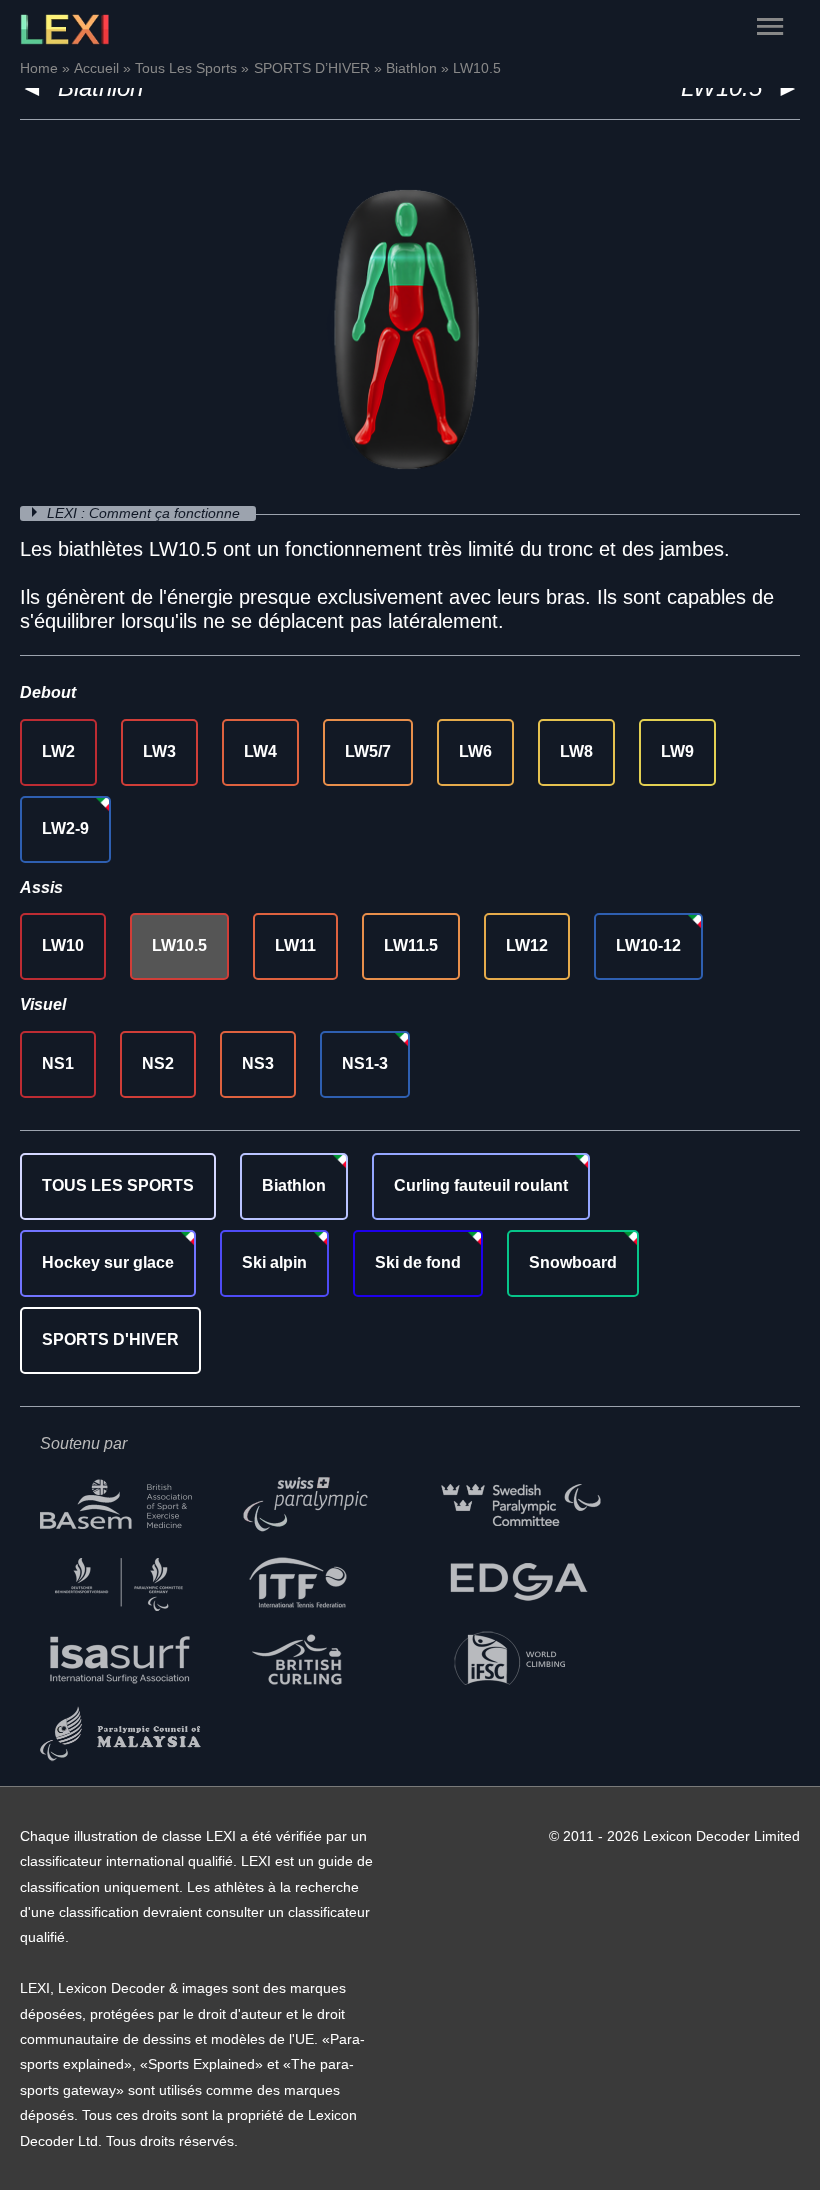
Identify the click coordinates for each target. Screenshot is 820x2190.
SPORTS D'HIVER (110, 1339)
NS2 (158, 1063)
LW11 (295, 945)
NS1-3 (365, 1063)
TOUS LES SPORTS (118, 1185)
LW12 (527, 945)
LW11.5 (411, 945)
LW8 (576, 751)
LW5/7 (368, 751)
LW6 (475, 751)
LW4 (260, 751)
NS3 (258, 1063)
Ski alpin (274, 1262)
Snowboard (573, 1262)
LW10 (63, 945)
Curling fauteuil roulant (481, 1185)
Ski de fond (418, 1262)
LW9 (677, 751)
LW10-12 (648, 945)
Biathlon (294, 1185)
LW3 (159, 751)
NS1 (58, 1063)
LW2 (58, 751)
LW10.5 (179, 945)
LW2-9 (65, 828)
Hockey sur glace (108, 1262)
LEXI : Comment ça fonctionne (145, 513)
